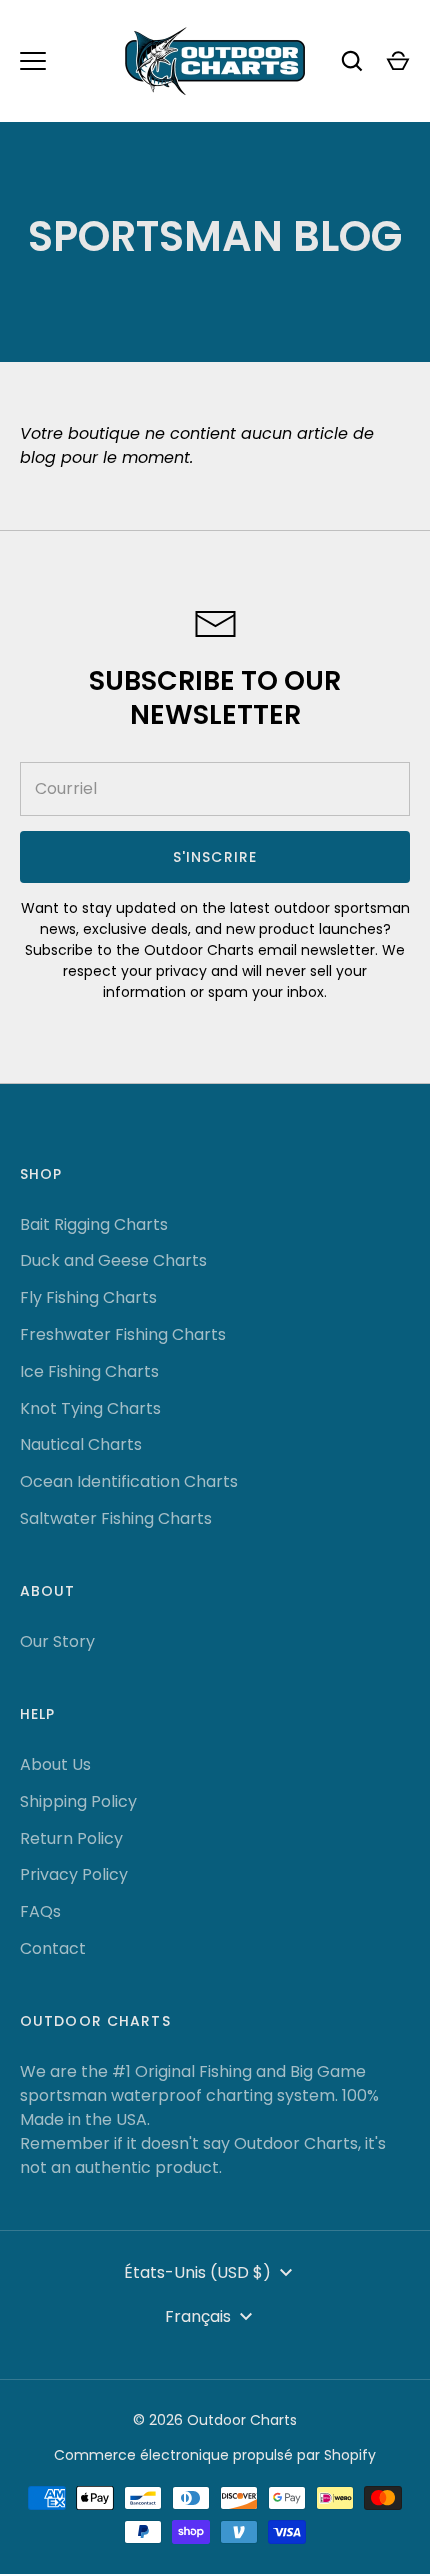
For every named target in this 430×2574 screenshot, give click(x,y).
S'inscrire (215, 857)
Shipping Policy (78, 1801)
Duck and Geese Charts (113, 1260)
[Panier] (398, 61)
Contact (53, 1948)
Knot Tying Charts (90, 1408)
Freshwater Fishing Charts (123, 1334)
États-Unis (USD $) (197, 2272)
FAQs (40, 1911)
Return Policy (71, 1838)
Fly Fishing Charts (88, 1297)
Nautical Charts (81, 1444)
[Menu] (33, 61)
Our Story (57, 1641)
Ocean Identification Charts (129, 1481)
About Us (55, 1764)
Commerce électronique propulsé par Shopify (215, 2455)
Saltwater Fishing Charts (116, 1518)
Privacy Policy (74, 1874)
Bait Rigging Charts (94, 1224)
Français (198, 2316)
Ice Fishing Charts (89, 1371)
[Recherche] (352, 61)
